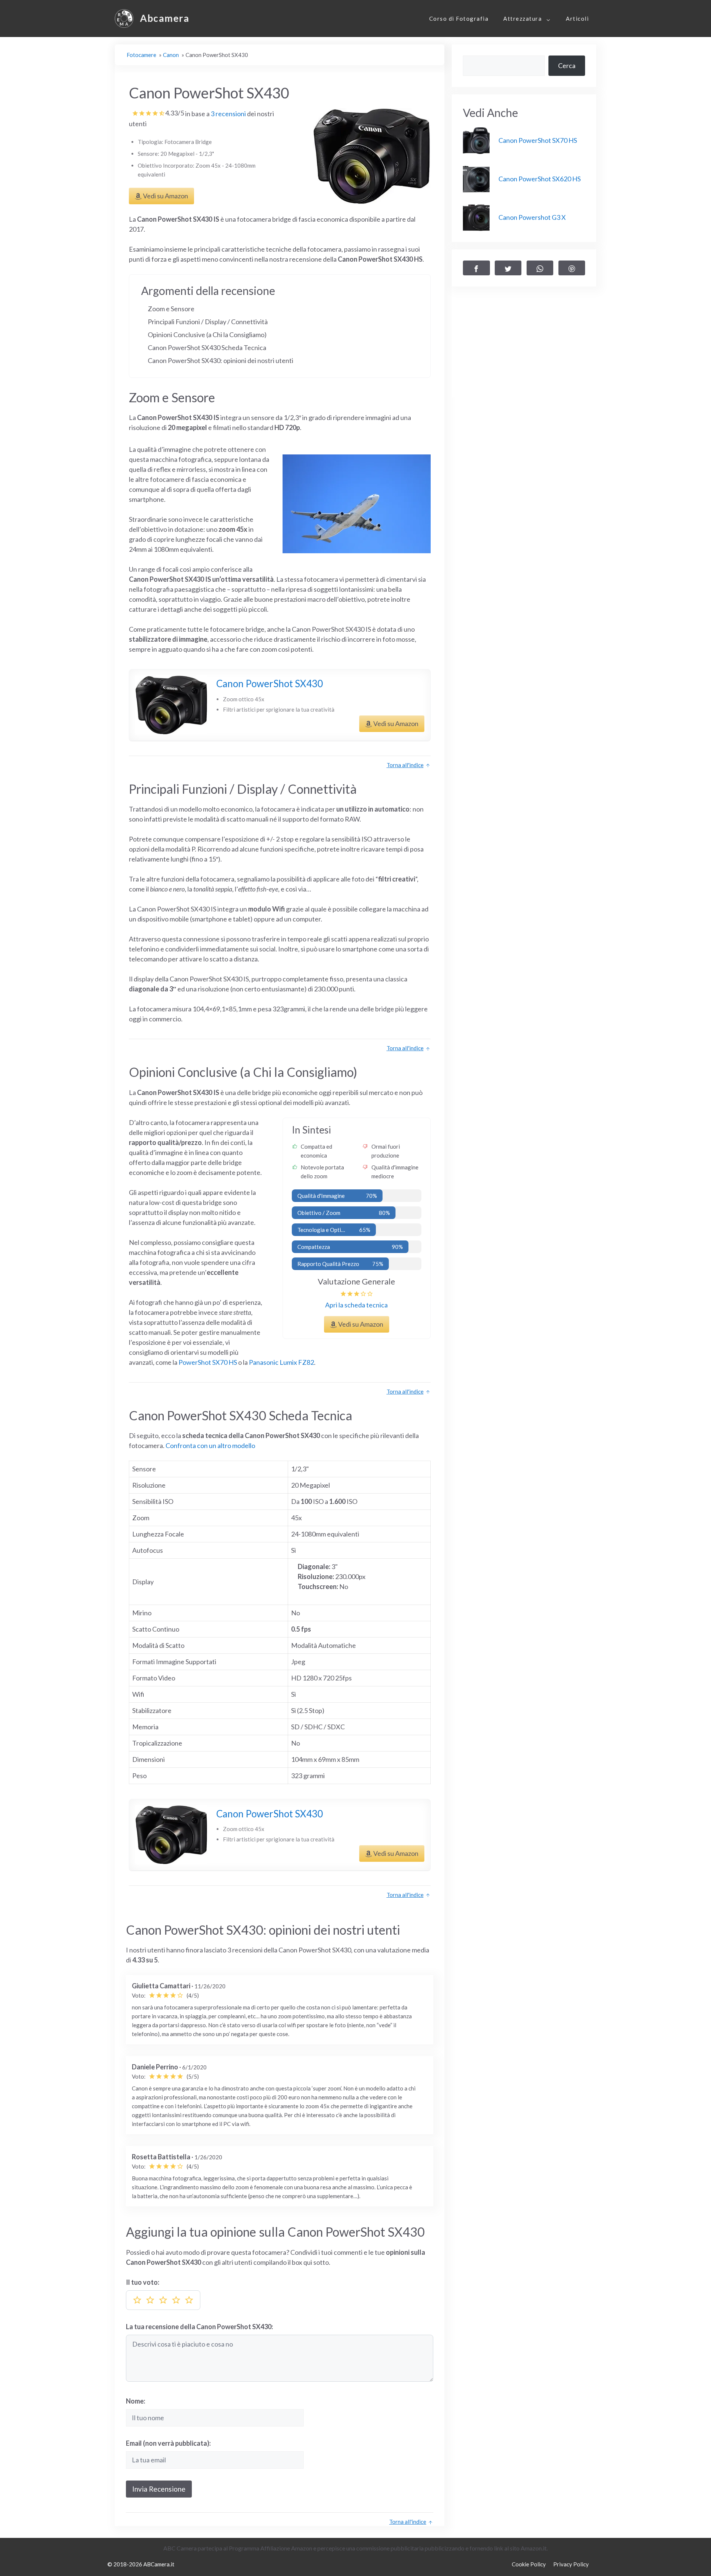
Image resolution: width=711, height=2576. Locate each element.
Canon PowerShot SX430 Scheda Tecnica (207, 347)
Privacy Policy (571, 2564)
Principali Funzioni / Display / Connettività (208, 322)
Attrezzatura (523, 19)
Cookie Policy (529, 2564)
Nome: (136, 2401)
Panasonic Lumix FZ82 (281, 1362)
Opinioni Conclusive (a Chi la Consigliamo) (207, 335)
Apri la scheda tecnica (356, 1305)
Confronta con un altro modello (210, 1445)
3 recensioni (229, 114)
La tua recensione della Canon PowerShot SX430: (199, 2327)
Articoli (577, 19)
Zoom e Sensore (171, 309)
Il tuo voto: (143, 2282)
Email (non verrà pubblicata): (168, 2443)
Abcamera (165, 18)
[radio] (137, 2300)
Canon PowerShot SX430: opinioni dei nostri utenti (221, 360)
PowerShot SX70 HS (208, 1362)
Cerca (567, 66)
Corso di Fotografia (459, 19)
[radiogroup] (163, 2300)
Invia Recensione (159, 2489)
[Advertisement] (524, 346)
